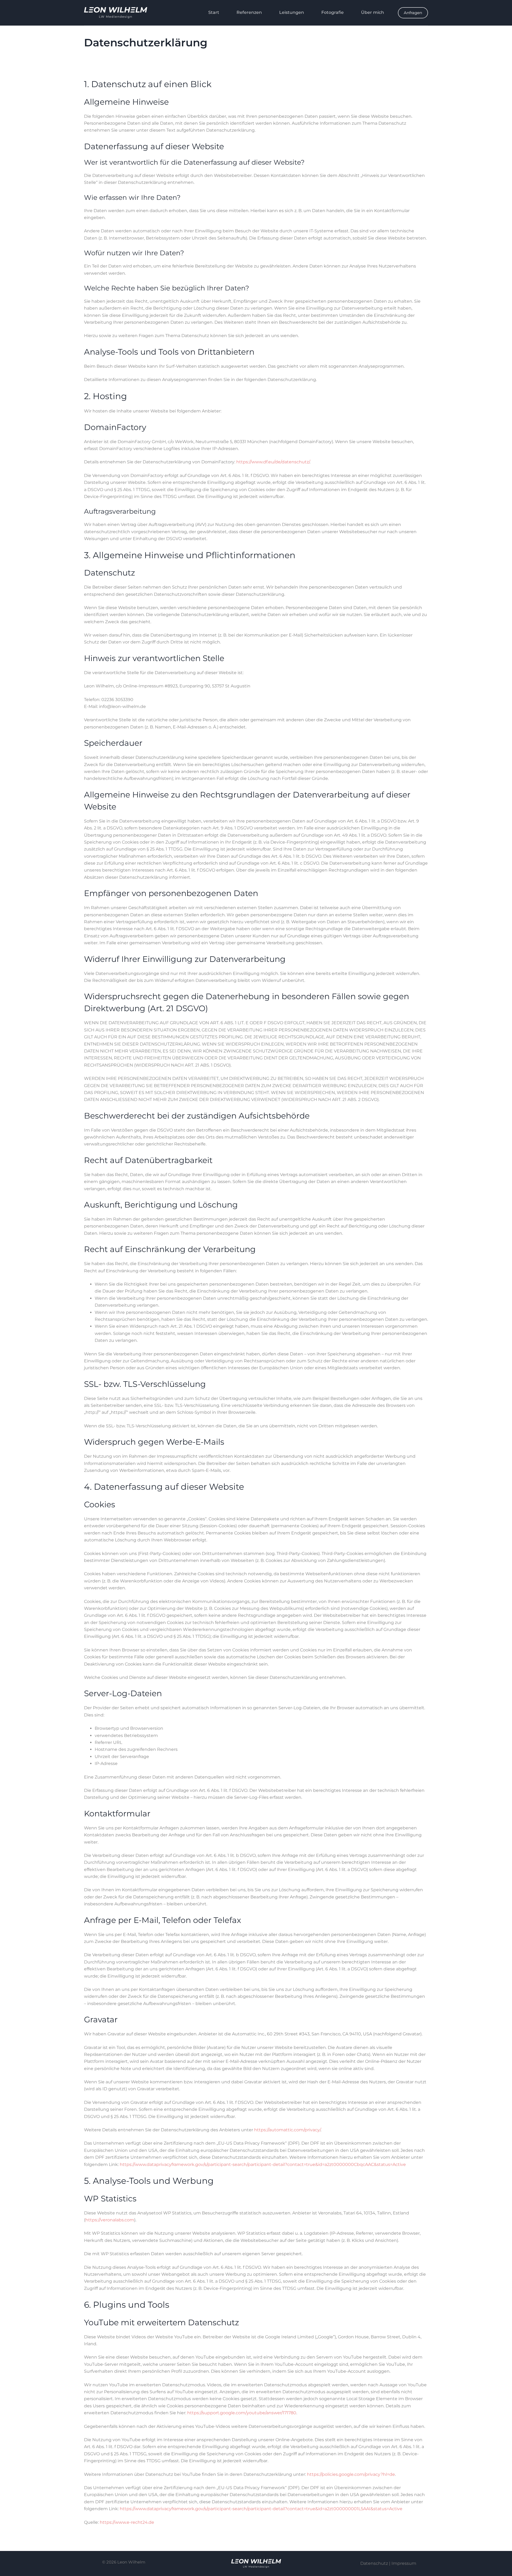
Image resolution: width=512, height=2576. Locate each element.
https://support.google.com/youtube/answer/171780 (242, 2413)
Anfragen (413, 13)
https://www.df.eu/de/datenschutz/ (273, 462)
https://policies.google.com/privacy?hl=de (351, 2474)
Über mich (373, 12)
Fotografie (333, 12)
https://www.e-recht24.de (127, 2522)
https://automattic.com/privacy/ (287, 2130)
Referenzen (249, 12)
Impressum (404, 2563)
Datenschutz (374, 2563)
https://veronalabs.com (110, 2220)
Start (214, 12)
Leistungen (292, 12)
